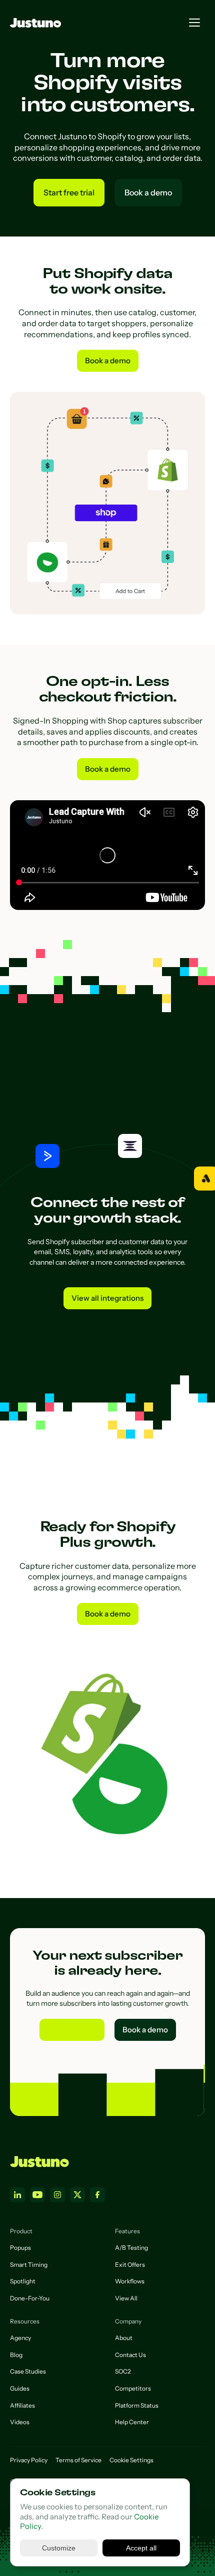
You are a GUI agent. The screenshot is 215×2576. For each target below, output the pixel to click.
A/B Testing (131, 2248)
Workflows (130, 2281)
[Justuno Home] (39, 2162)
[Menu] (194, 23)
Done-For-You (30, 2298)
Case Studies (28, 2371)
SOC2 (123, 2371)
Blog (16, 2355)
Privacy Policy (29, 2460)
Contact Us (130, 2355)
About (124, 2338)
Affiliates (22, 2405)
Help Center (132, 2422)
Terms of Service (78, 2460)
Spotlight (23, 2281)
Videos (20, 2422)
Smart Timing (29, 2265)
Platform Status (137, 2405)
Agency (20, 2338)
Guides (20, 2388)
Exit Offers (130, 2265)
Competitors (133, 2388)
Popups (20, 2248)
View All (126, 2298)
